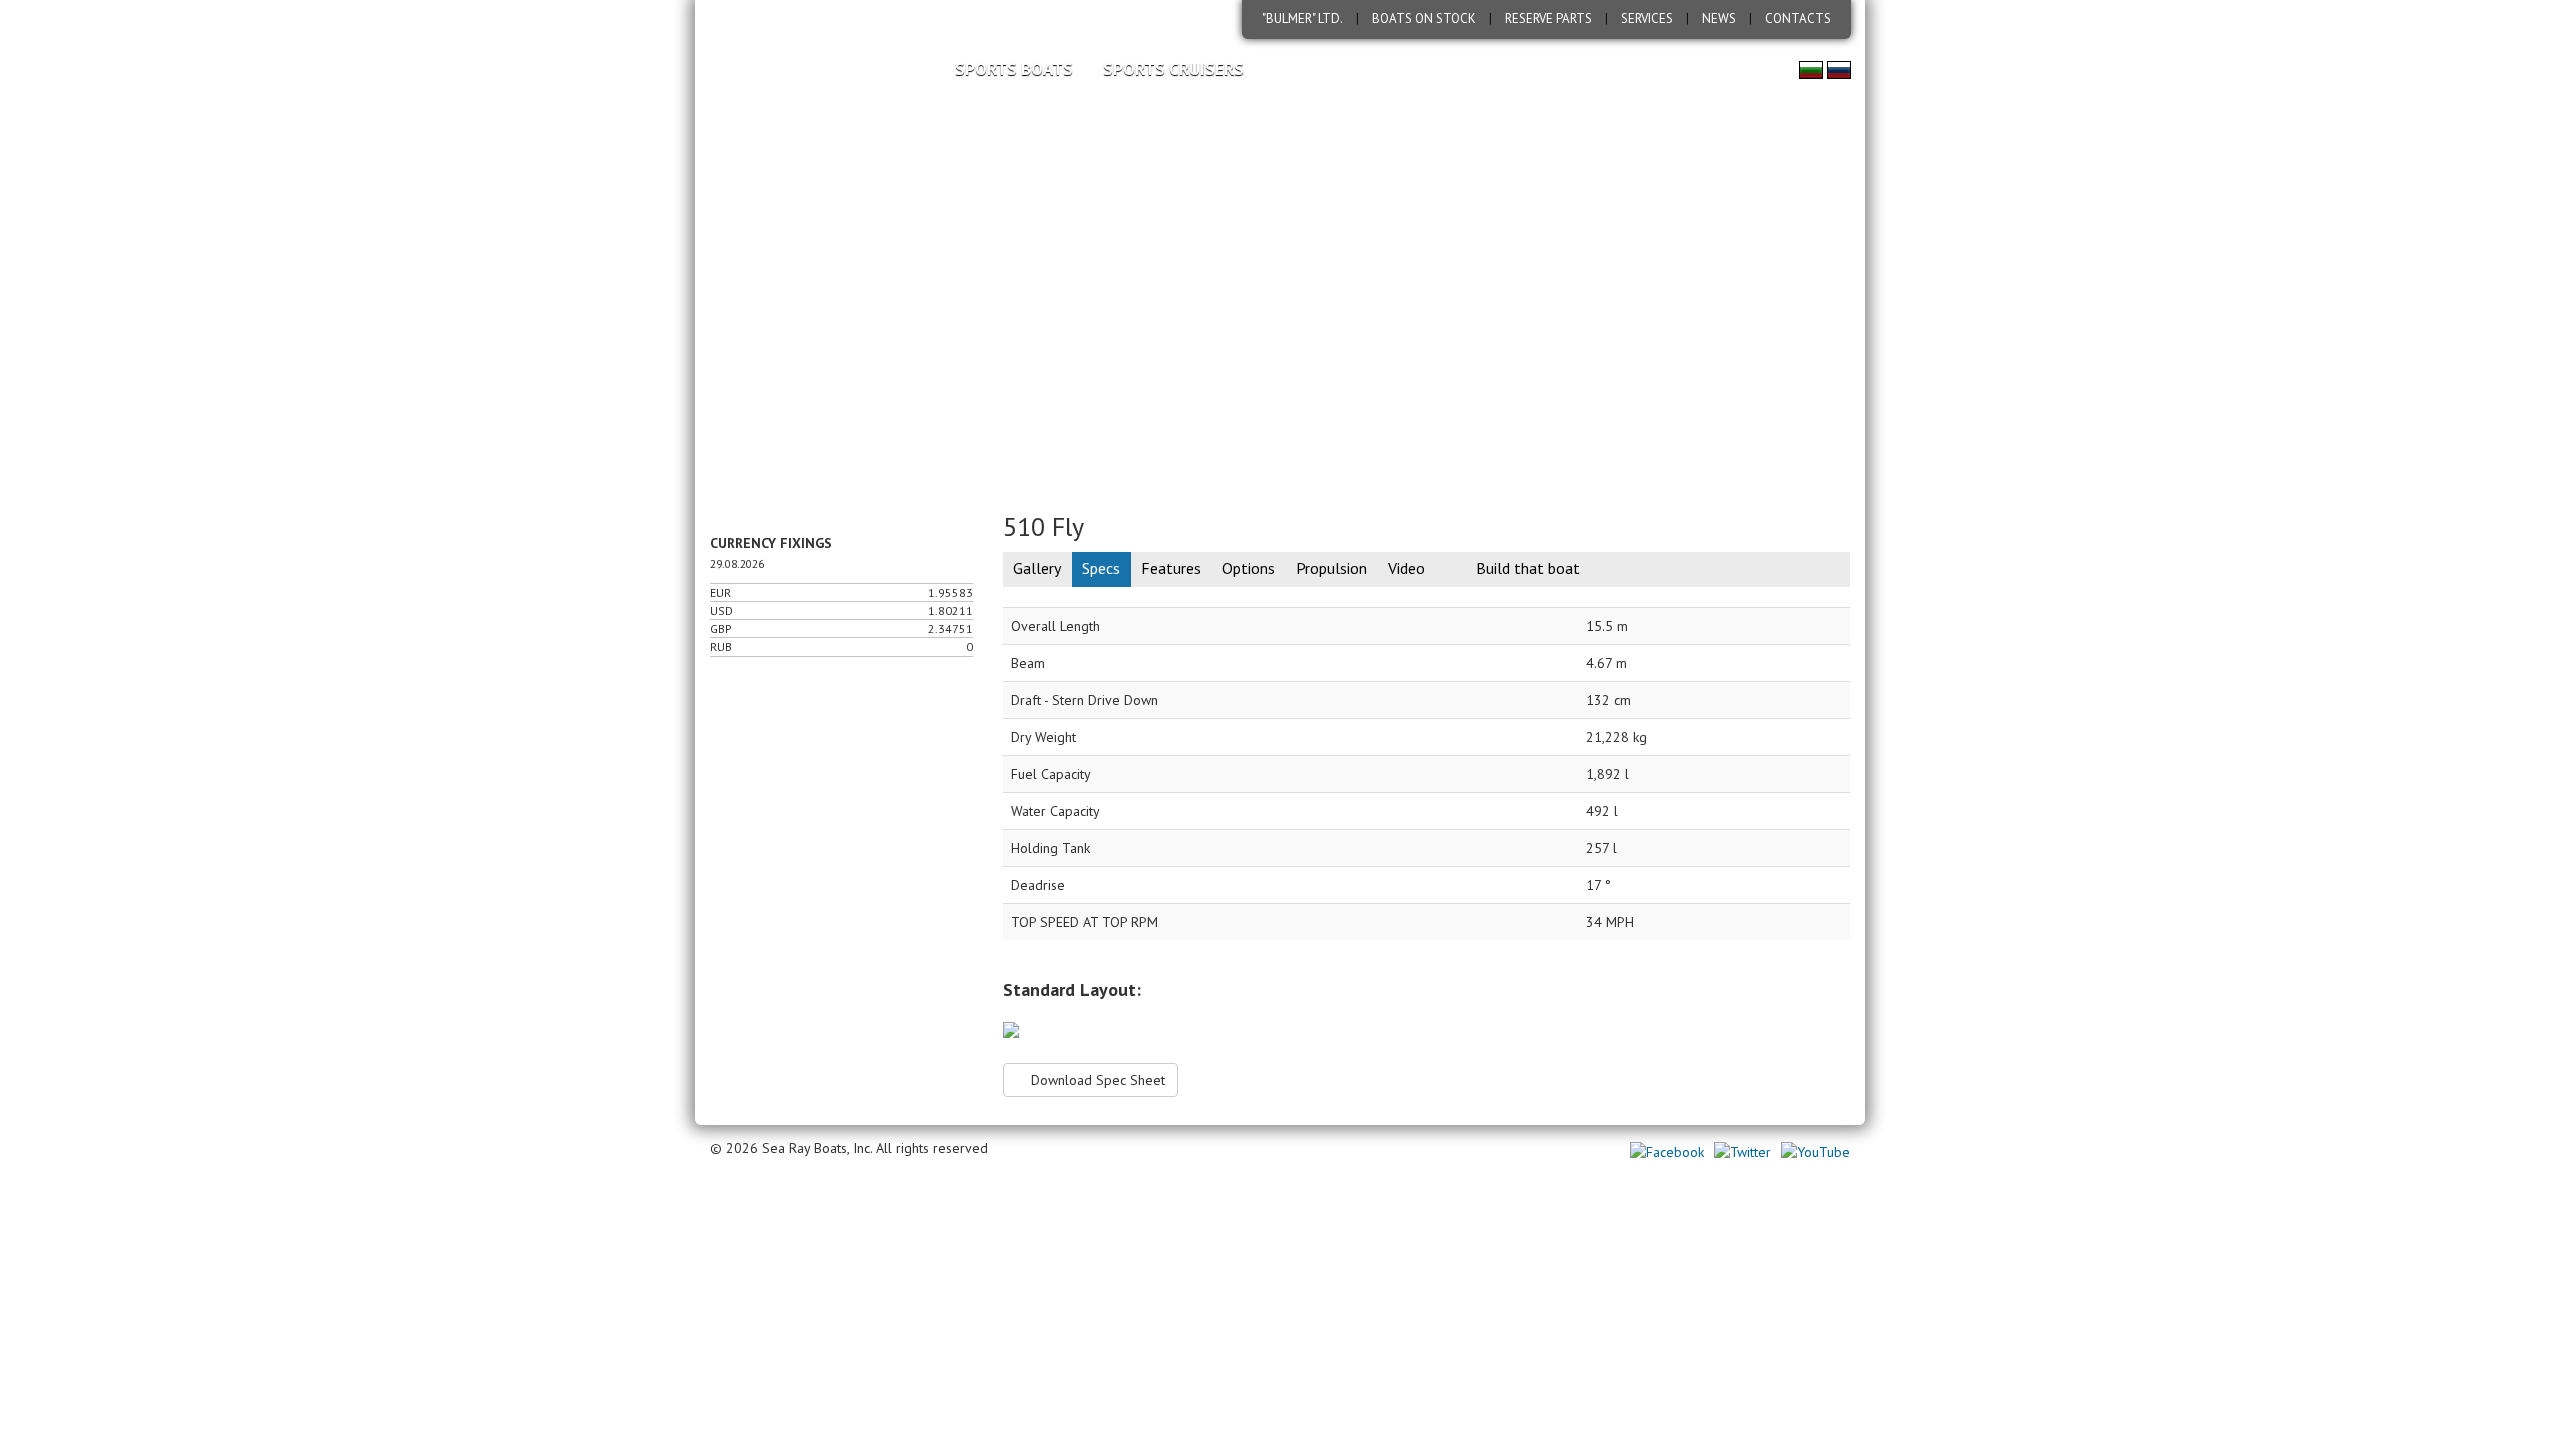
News (1719, 18)
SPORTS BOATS (1014, 69)
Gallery (1037, 568)
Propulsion (1331, 568)
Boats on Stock (1424, 18)
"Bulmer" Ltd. (1302, 18)
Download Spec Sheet (1096, 1080)
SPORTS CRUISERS (1173, 69)
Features (1171, 568)
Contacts (1798, 18)
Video (1406, 568)
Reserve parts (1548, 18)
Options (1248, 568)
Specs (1101, 568)
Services (1647, 18)
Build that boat (1528, 568)
